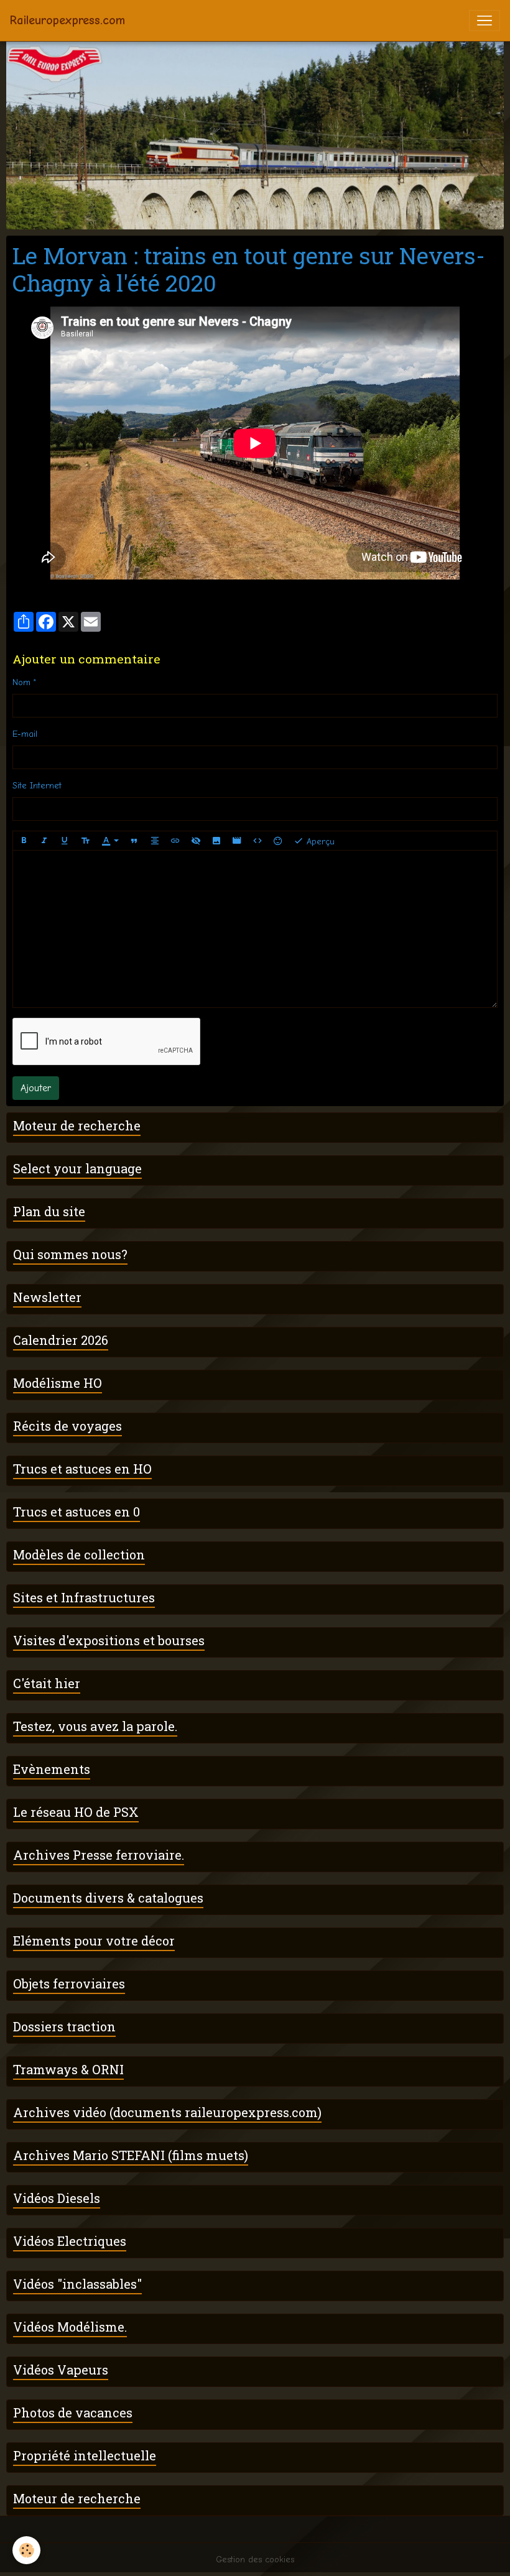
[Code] (257, 841)
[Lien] (175, 841)
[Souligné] (65, 841)
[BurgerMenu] (484, 21)
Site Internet (37, 786)
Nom (21, 682)
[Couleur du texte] (110, 841)
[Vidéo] (237, 841)
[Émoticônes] (278, 841)
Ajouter (36, 1088)
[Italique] (44, 841)
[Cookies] (26, 2550)
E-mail (25, 734)
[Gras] (24, 841)
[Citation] (134, 841)
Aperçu (319, 841)
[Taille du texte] (85, 841)
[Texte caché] (196, 841)
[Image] (216, 841)
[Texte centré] (155, 841)
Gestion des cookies (255, 2560)
